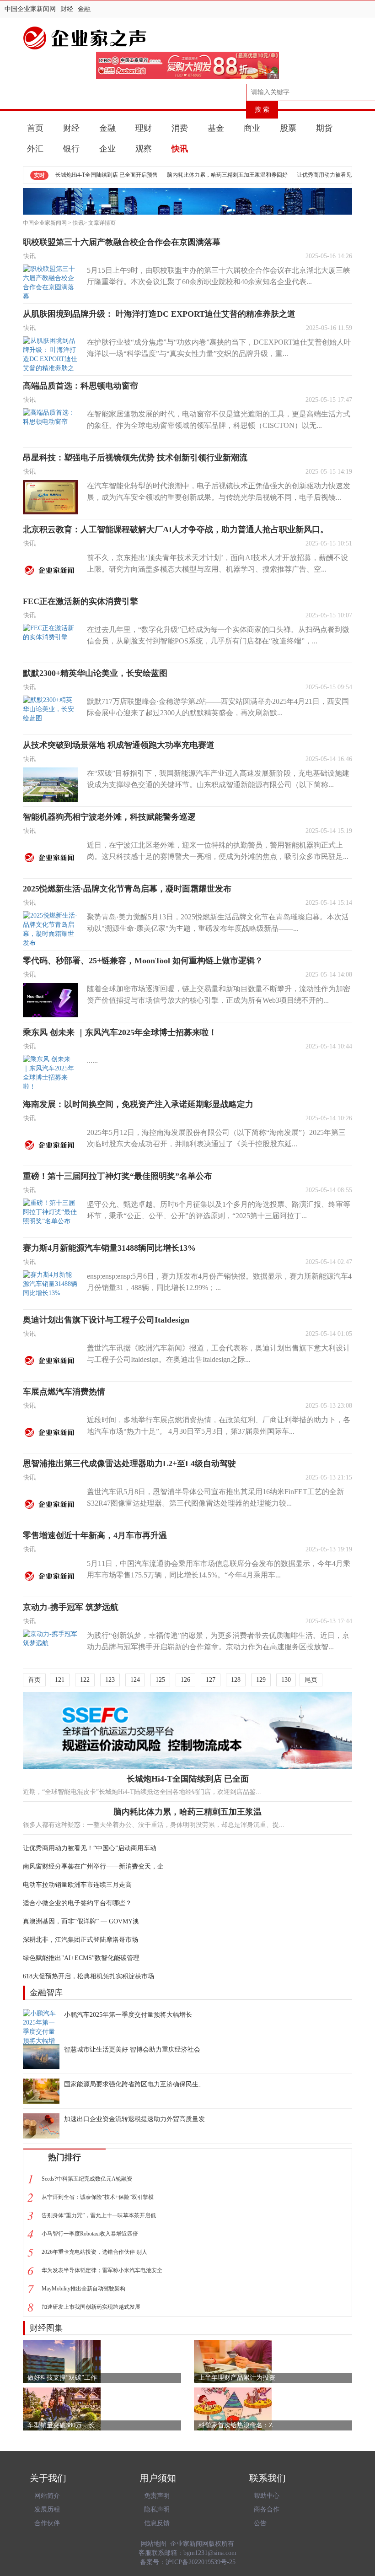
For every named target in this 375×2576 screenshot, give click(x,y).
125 (160, 1680)
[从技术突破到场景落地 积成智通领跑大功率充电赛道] (50, 785)
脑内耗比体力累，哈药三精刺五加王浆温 (187, 1812)
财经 (67, 9)
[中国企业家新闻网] (187, 38)
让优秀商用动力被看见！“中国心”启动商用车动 (90, 1848)
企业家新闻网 (189, 2544)
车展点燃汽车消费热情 (64, 1392)
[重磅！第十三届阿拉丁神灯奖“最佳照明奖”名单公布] (50, 1216)
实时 (39, 175)
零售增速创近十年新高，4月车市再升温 (95, 1535)
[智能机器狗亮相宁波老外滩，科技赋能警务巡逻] (50, 856)
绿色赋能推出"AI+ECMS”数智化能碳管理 (81, 1958)
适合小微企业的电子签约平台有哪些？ (77, 1903)
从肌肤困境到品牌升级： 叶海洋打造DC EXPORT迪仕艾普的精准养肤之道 (159, 314)
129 (261, 1680)
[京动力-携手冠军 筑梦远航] (50, 1647)
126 (185, 1680)
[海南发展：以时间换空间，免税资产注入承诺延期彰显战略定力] (50, 1144)
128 (236, 1680)
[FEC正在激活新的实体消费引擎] (50, 641)
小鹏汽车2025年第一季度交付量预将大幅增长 (128, 2015)
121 (60, 1680)
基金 (216, 128)
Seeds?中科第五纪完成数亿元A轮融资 (87, 2179)
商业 (252, 128)
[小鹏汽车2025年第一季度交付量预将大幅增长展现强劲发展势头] (41, 2022)
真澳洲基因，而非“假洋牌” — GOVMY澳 (81, 1921)
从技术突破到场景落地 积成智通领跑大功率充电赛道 (119, 745)
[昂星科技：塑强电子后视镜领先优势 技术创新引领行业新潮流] (50, 497)
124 (135, 1680)
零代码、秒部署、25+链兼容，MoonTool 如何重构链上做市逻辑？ (143, 961)
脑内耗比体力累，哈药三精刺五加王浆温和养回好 (227, 175)
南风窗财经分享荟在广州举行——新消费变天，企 (93, 1866)
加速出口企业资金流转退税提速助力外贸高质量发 (134, 2119)
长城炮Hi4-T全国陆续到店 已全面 (188, 1779)
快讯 (180, 149)
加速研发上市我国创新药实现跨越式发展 (91, 2307)
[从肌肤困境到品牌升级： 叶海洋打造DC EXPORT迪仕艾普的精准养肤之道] (50, 354)
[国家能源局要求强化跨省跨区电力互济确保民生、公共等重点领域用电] (41, 2091)
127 (211, 1680)
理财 (144, 128)
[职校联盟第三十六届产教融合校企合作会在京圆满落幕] (50, 282)
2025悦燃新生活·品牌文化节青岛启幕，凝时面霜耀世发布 (127, 889)
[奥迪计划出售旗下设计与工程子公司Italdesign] (50, 1359)
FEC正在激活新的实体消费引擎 (80, 601)
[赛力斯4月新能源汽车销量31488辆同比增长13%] (50, 1288)
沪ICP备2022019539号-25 (201, 2562)
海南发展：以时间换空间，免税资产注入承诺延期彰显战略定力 (138, 1104)
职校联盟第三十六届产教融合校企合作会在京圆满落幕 (122, 242)
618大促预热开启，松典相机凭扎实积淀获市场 (88, 1976)
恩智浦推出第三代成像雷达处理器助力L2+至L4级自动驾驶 (129, 1464)
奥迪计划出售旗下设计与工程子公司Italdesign (106, 1320)
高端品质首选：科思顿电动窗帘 (80, 386)
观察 (144, 149)
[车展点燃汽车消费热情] (50, 1431)
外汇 (35, 149)
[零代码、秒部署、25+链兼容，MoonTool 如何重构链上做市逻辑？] (50, 1000)
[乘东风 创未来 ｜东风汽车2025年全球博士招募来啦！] (50, 1072)
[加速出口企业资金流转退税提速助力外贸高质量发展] (41, 2126)
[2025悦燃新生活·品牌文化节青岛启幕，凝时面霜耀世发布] (50, 928)
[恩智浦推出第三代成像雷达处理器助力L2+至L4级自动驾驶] (50, 1503)
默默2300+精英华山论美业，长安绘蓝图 (95, 673)
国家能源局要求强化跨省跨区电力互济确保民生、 (134, 2084)
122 (85, 1680)
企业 (107, 149)
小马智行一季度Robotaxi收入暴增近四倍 (90, 2234)
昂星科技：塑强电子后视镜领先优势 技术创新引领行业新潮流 (135, 458)
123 (110, 1680)
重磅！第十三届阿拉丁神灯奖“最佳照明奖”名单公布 (118, 1176)
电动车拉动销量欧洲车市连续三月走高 (77, 1885)
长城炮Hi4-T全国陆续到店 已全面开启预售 (107, 175)
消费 (180, 128)
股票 (288, 128)
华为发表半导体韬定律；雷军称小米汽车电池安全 (102, 2270)
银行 (71, 149)
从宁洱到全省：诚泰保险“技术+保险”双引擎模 (98, 2197)
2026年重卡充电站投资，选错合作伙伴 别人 (94, 2252)
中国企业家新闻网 (30, 9)
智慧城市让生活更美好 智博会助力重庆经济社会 (132, 2049)
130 (286, 1680)
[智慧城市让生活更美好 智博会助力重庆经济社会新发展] (41, 2056)
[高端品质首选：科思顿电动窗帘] (50, 425)
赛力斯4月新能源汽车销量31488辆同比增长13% (109, 1248)
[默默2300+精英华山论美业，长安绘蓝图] (50, 713)
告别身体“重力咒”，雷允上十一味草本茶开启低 (99, 2215)
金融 (84, 9)
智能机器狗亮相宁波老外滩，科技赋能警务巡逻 (109, 817)
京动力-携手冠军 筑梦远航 (71, 1607)
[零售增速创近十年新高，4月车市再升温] (50, 1575)
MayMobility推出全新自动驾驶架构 (83, 2289)
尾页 (311, 1680)
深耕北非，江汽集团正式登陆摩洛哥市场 (80, 1940)
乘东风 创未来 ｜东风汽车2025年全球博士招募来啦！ (120, 1032)
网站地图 (154, 2544)
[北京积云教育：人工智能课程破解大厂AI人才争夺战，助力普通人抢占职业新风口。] (50, 569)
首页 (35, 128)
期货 (324, 128)
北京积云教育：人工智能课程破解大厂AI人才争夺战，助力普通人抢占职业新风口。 (176, 529)
